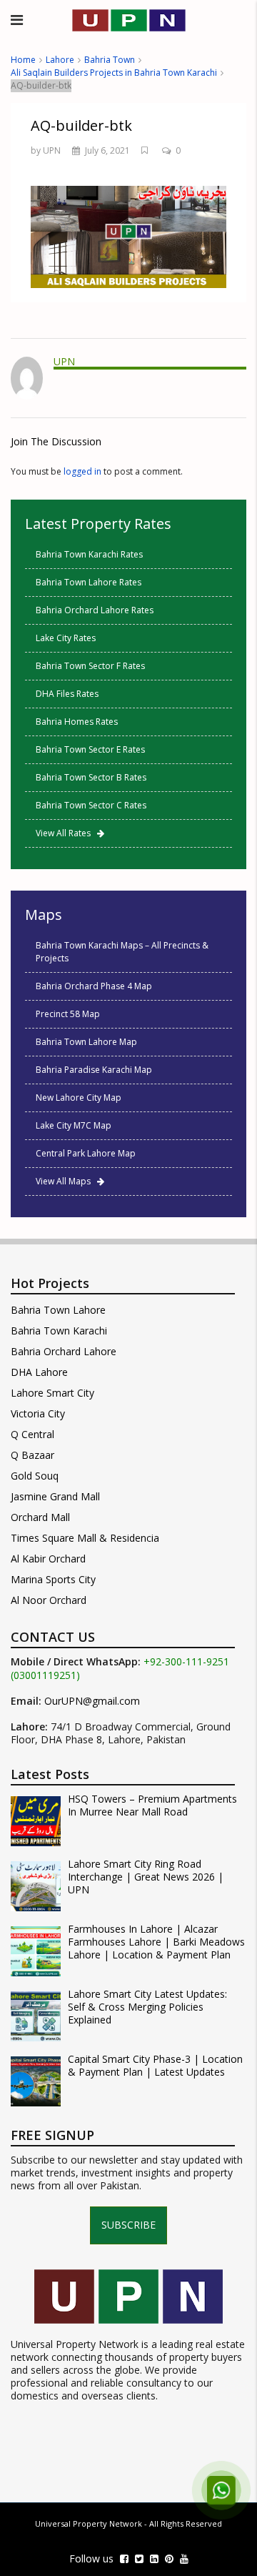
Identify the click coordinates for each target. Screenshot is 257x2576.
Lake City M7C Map (74, 1125)
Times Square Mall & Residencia (85, 1538)
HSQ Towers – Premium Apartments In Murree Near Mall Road (152, 1805)
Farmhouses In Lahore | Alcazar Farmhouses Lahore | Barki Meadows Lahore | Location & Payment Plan (156, 1942)
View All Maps (66, 1181)
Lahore (60, 60)
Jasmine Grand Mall (55, 1496)
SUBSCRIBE (128, 2225)
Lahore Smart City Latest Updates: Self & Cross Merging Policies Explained (147, 2007)
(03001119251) (45, 1675)
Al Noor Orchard (49, 1600)
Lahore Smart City (52, 1393)
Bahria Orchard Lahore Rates (95, 610)
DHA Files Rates (67, 694)
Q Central (32, 1434)
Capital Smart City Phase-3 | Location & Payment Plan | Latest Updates (155, 2066)
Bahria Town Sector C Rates (91, 805)
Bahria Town (110, 60)
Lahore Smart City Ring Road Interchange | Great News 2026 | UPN (146, 1877)
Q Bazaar (32, 1455)
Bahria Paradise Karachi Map (94, 1070)
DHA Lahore (39, 1372)
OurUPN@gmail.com (92, 1701)
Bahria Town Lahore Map (86, 1042)
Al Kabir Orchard (48, 1559)
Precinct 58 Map (68, 1014)
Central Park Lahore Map (86, 1153)
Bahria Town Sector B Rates (91, 777)
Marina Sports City (53, 1579)
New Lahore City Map (79, 1098)
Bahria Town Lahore (58, 1310)
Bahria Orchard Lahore (64, 1351)
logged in (82, 471)
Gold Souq (35, 1476)
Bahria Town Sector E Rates (90, 749)
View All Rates (66, 833)
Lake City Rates (66, 638)
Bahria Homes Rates (77, 722)
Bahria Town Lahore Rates (89, 582)
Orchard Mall (40, 1517)
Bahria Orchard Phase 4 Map (94, 986)
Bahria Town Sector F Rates (90, 666)
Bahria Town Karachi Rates (89, 554)
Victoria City (38, 1413)
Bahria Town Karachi (59, 1331)
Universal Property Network (89, 2523)
